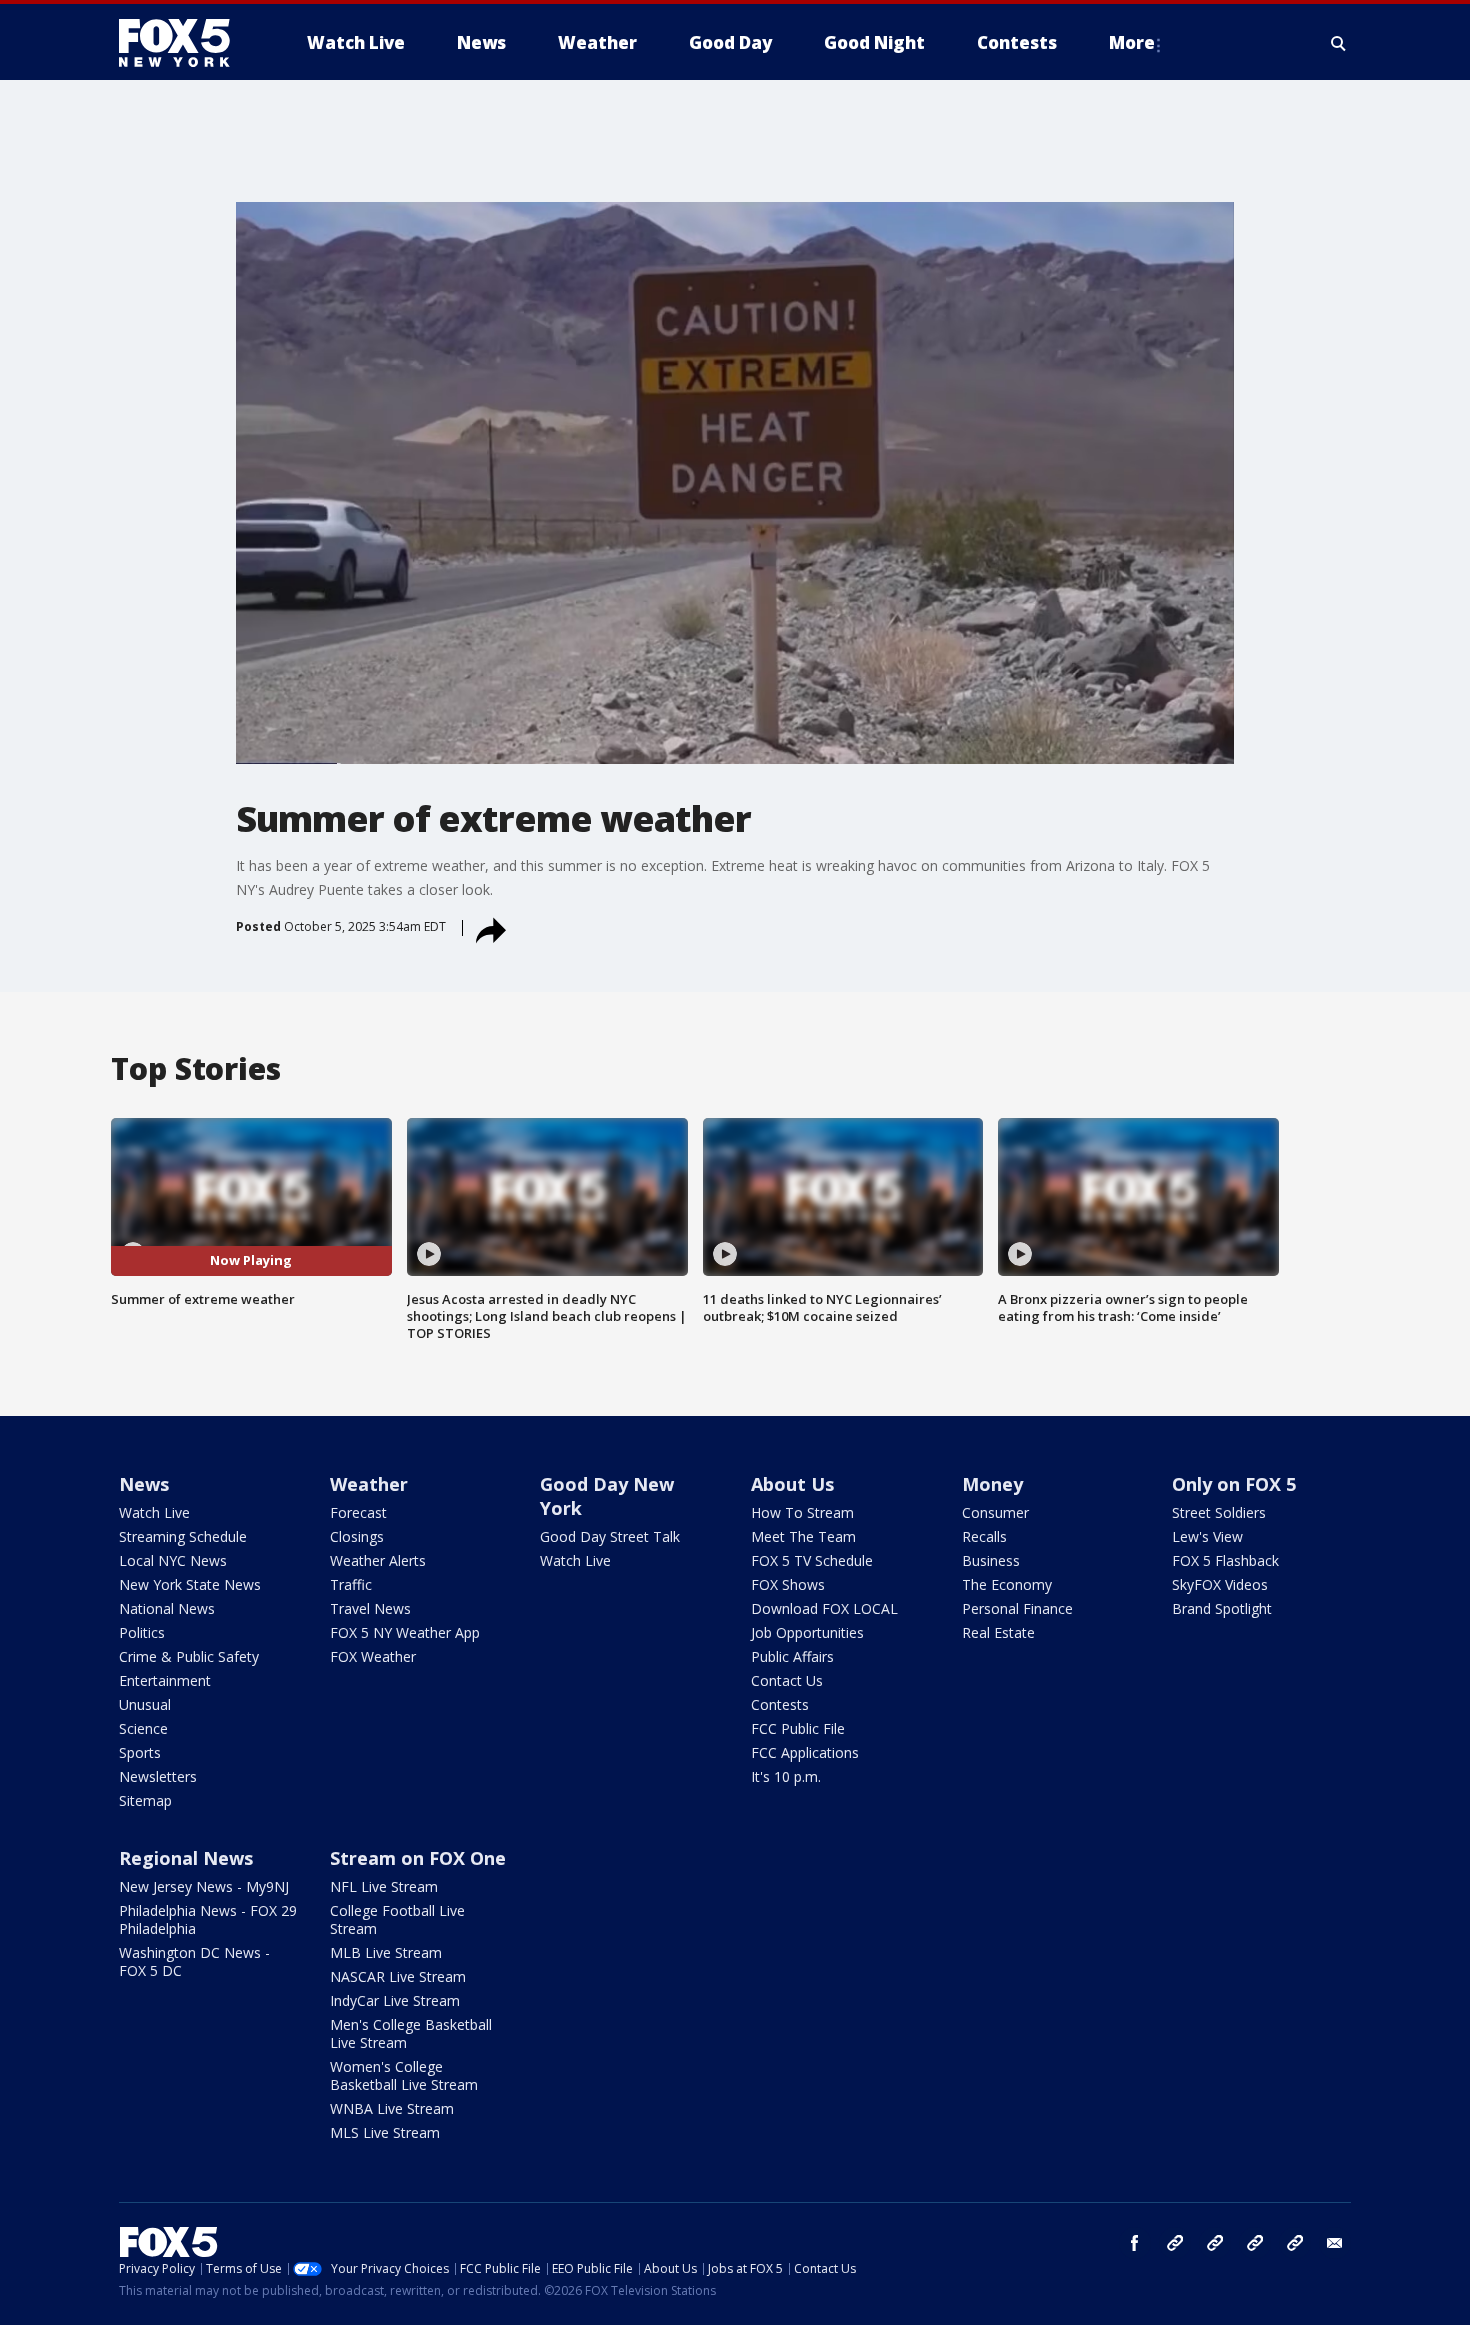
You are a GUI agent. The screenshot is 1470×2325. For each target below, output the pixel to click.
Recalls (984, 1536)
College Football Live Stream (397, 1919)
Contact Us (787, 1680)
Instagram (1175, 2243)
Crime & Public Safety (189, 1656)
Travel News (370, 1608)
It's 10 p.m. (786, 1776)
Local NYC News (173, 1560)
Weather (369, 1484)
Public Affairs (792, 1656)
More (1132, 42)
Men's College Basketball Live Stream (411, 2033)
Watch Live (154, 1512)
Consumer (995, 1512)
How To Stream (802, 1512)
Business (991, 1560)
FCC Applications (805, 1752)
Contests (780, 1704)
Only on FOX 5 (1234, 1484)
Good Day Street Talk (610, 1536)
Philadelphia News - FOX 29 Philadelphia (208, 1919)
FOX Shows (788, 1584)
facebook (1135, 2243)
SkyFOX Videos (1220, 1584)
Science (143, 1728)
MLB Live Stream (386, 1952)
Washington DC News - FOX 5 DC (194, 1961)
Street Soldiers (1219, 1512)
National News (167, 1608)
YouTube (1255, 2243)
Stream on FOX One (418, 1858)
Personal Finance (1017, 1608)
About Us (792, 1484)
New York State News (190, 1584)
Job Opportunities (807, 1632)
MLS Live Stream (385, 2132)
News (144, 1484)
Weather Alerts (378, 1560)
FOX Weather (373, 1656)
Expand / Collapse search (1339, 43)
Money (992, 1484)
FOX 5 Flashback (1225, 1560)
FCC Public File (798, 1728)
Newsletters (158, 1776)
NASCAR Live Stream (398, 1976)
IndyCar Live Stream (395, 2000)
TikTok (1215, 2243)
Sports (140, 1752)
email (1335, 2243)
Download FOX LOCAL (824, 1608)
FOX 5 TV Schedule (812, 1560)
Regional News (186, 1858)
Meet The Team (803, 1536)
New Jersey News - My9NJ (204, 1886)
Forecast (358, 1512)
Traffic (351, 1584)
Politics (142, 1632)
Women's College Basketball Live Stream (404, 2075)
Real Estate (998, 1632)
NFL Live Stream (384, 1886)
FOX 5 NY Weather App (405, 1632)
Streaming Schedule (183, 1536)
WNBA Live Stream (392, 2108)
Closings (357, 1536)
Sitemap (145, 1800)
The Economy (1007, 1584)
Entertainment (165, 1680)
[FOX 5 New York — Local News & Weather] (185, 43)
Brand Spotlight (1222, 1608)
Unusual (145, 1704)
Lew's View (1207, 1536)
